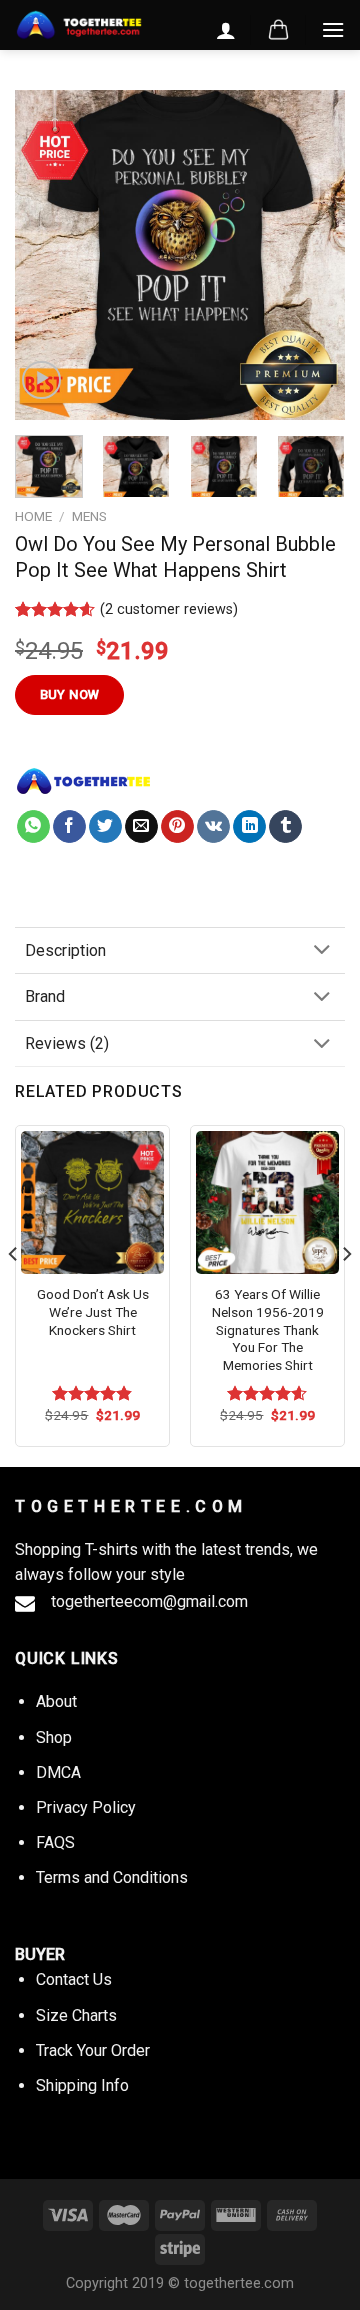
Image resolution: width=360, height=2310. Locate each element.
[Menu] (333, 29)
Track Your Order (93, 2050)
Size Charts (76, 2015)
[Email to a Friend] (141, 827)
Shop (54, 1737)
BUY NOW (70, 694)
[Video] (41, 380)
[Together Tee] (84, 781)
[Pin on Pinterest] (177, 827)
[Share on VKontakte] (213, 827)
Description (65, 950)
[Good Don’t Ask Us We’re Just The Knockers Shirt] (92, 1202)
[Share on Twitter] (105, 827)
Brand (45, 996)
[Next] (313, 255)
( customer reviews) (169, 609)
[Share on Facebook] (69, 827)
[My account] (226, 30)
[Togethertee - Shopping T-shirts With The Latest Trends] (79, 25)
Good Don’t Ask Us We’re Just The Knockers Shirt (93, 1311)
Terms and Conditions (112, 1877)
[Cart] (278, 30)
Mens (89, 516)
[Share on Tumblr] (285, 827)
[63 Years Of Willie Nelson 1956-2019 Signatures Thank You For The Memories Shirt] (267, 1202)
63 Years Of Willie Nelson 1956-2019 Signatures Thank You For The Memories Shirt (268, 1329)
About (56, 1701)
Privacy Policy (86, 1807)
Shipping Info (82, 2085)
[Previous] (47, 255)
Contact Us (74, 1979)
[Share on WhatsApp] (33, 827)
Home (33, 516)
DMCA (58, 1772)
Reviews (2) (67, 1043)
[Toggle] (322, 951)
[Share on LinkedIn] (249, 827)
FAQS (55, 1842)
